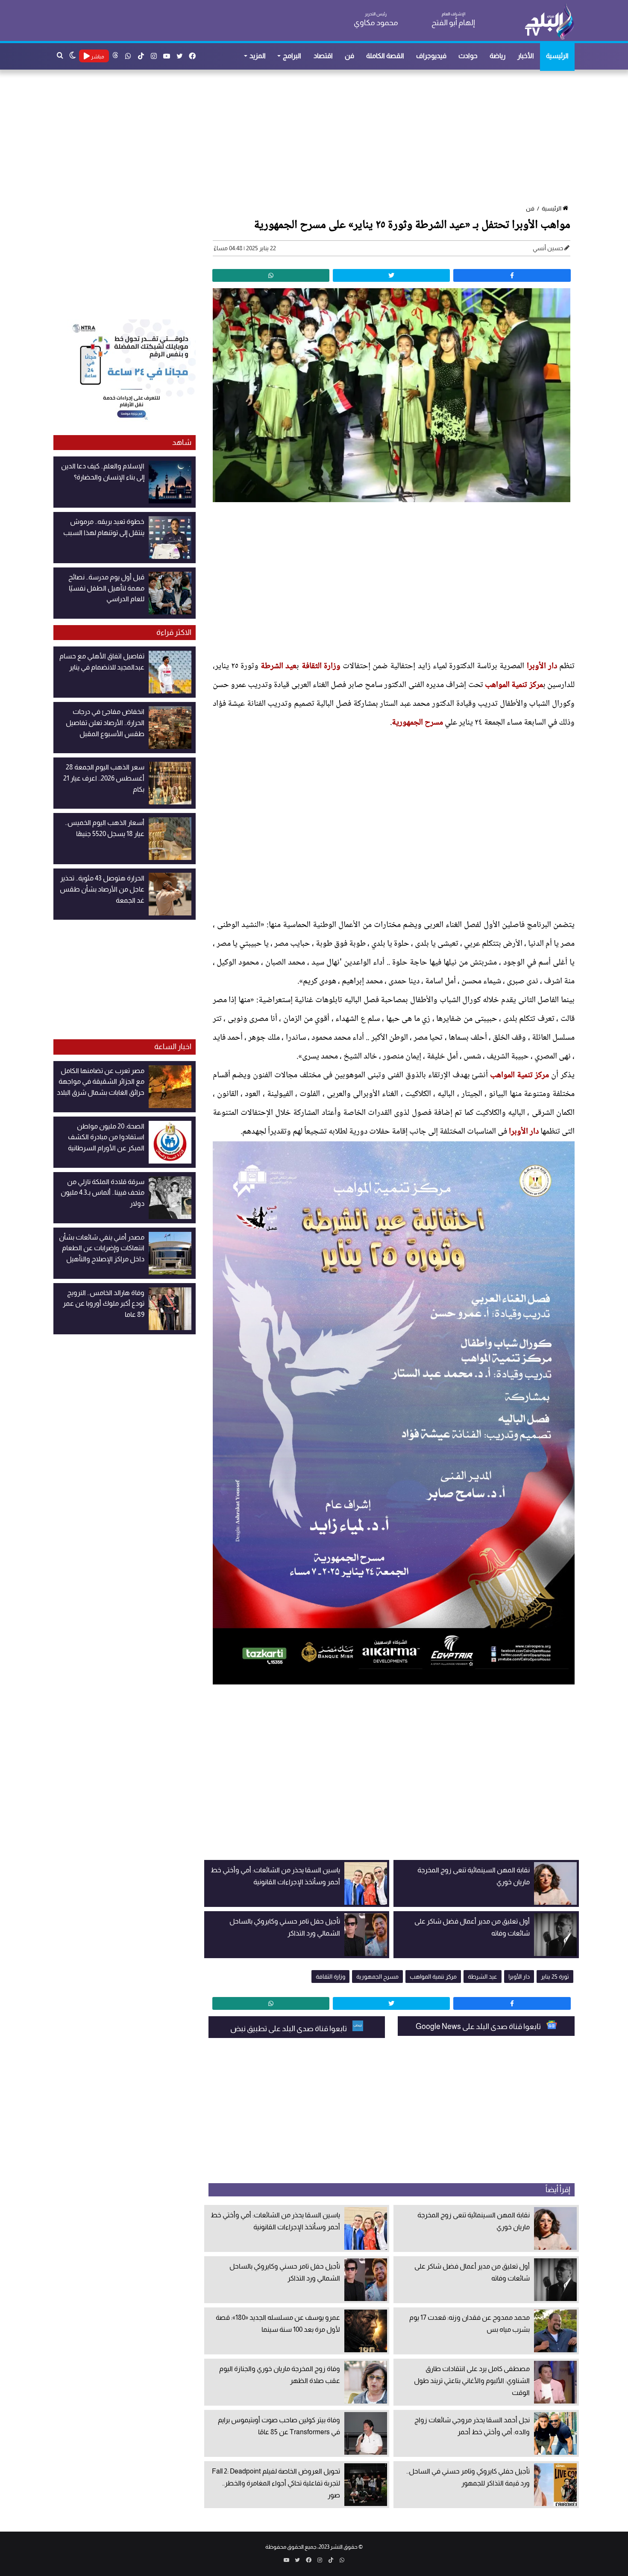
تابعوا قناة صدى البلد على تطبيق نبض (289, 2029)
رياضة (497, 56)
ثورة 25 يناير (555, 1977)
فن (349, 56)
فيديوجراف (431, 56)
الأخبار (526, 56)
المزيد (258, 56)
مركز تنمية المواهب (514, 685)
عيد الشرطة (279, 667)
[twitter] (391, 275)
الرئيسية (557, 56)
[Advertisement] (318, 138)
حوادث (468, 56)
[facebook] (512, 275)
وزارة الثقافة (321, 667)
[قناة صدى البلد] (549, 21)
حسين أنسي (548, 248)
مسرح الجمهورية (417, 723)
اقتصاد (323, 56)
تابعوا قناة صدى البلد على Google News (479, 2026)
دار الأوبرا (542, 667)
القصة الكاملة (385, 56)
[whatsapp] (271, 275)
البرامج (292, 56)
